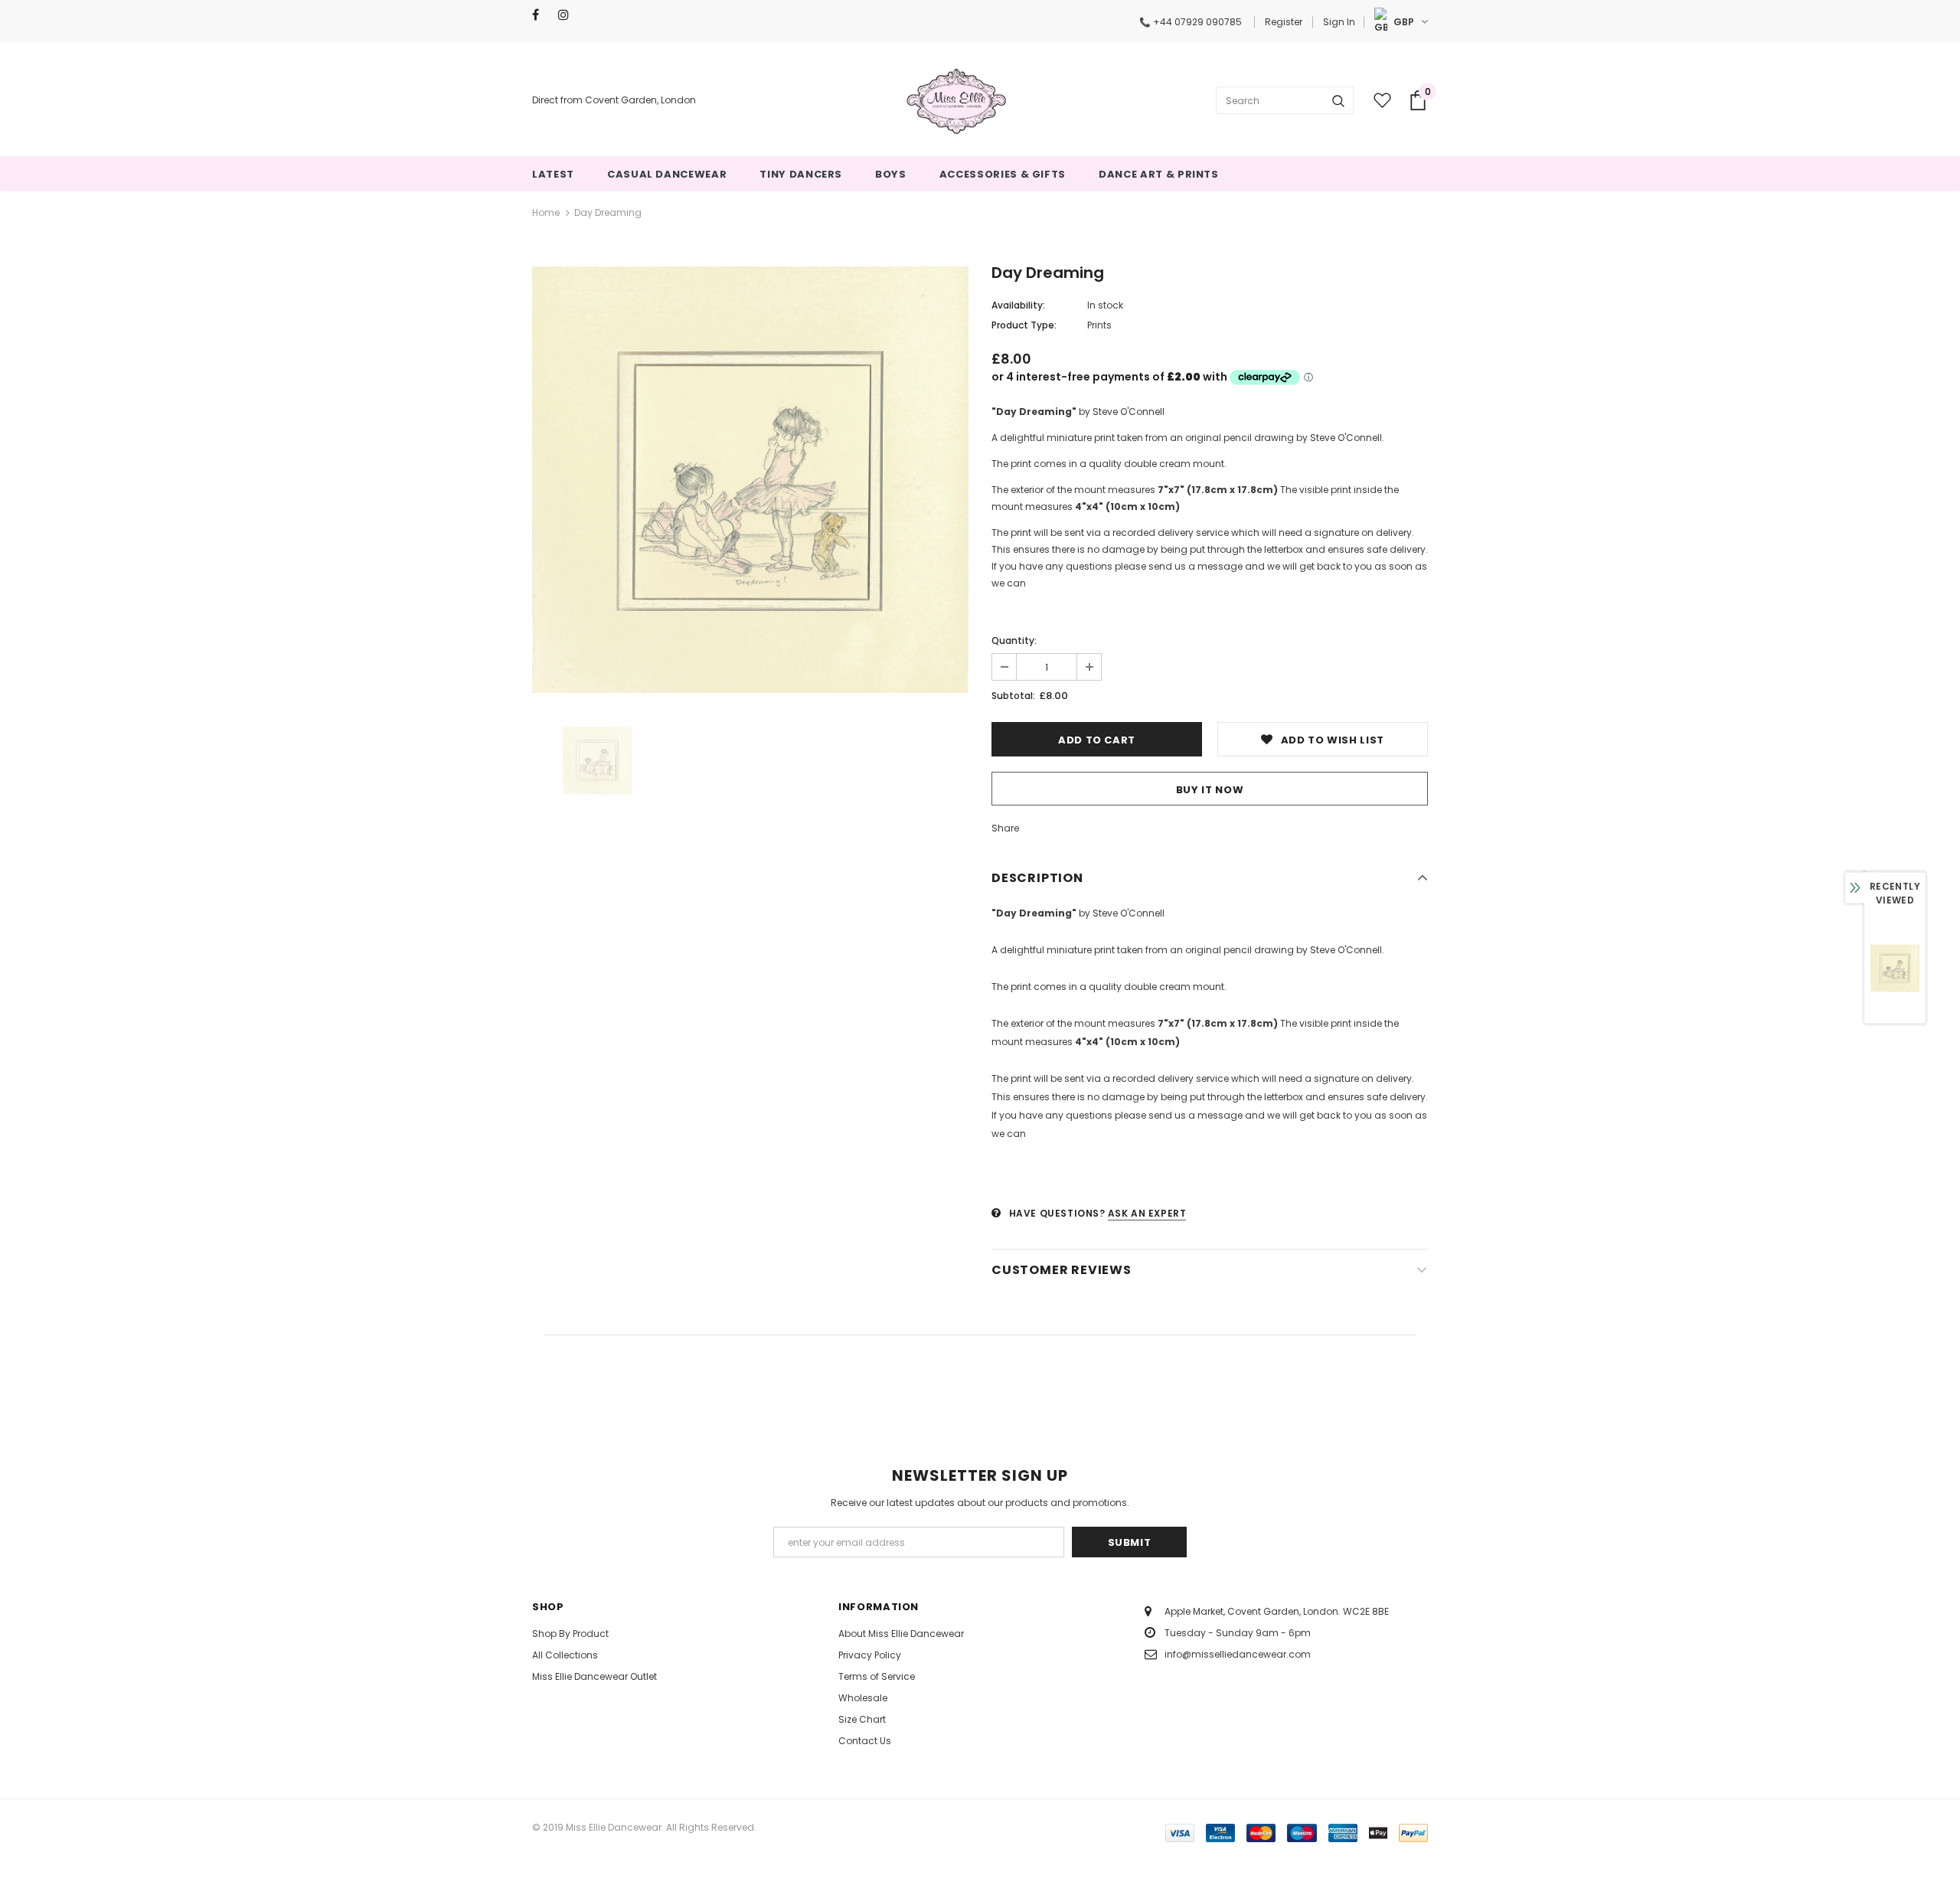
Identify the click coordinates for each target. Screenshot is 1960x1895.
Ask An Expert (1147, 1213)
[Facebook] (542, 15)
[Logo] (956, 100)
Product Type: (1024, 325)
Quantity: (1014, 640)
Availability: (1018, 305)
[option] (750, 479)
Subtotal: (1013, 696)
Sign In (1339, 22)
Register (1284, 22)
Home (546, 212)
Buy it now (1210, 790)
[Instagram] (568, 15)
